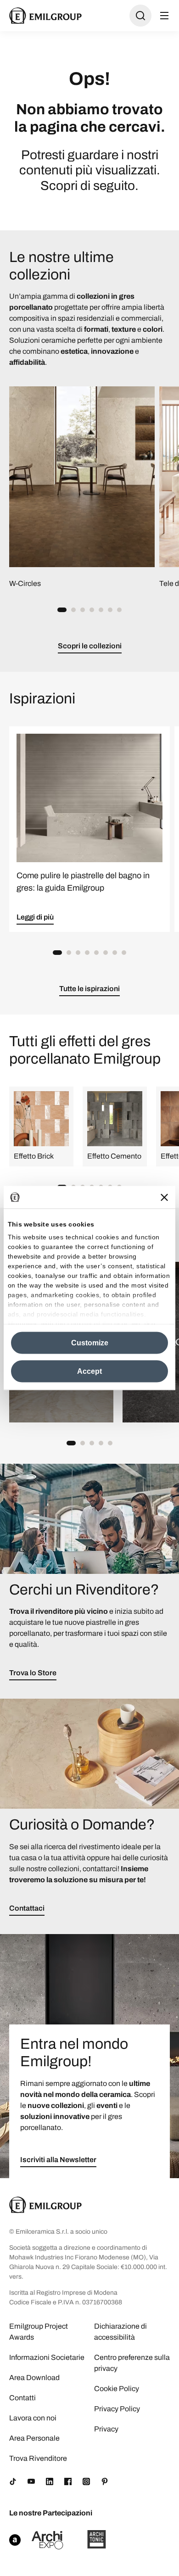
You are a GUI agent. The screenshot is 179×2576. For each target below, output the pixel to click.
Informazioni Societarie (47, 2357)
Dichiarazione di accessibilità (120, 2332)
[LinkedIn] (50, 2481)
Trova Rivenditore (38, 2458)
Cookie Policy (117, 2389)
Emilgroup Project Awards (39, 2332)
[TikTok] (13, 2481)
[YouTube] (31, 2481)
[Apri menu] (164, 16)
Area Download (34, 2378)
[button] (62, 610)
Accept (89, 1371)
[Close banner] (164, 1197)
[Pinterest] (105, 2481)
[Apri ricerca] (140, 16)
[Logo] (45, 16)
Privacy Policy (117, 2409)
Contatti (22, 2398)
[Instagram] (86, 2481)
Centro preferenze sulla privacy (132, 2363)
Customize (90, 1343)
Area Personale (34, 2438)
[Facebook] (68, 2481)
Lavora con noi (33, 2418)
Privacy (106, 2429)
